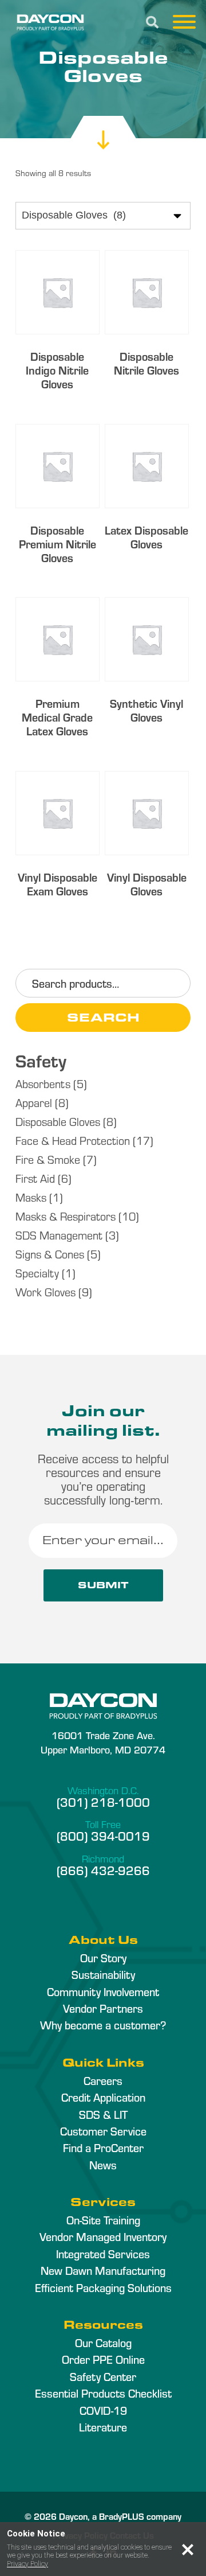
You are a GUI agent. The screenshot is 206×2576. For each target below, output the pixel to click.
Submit (103, 1585)
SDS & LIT (103, 2114)
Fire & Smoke (48, 1159)
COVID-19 (103, 2410)
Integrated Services (103, 2254)
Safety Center (103, 2376)
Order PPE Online (103, 2359)
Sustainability (103, 1974)
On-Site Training (103, 2220)
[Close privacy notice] (188, 2550)
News (103, 2165)
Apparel (34, 1102)
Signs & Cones (50, 1254)
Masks (31, 1197)
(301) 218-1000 (103, 1802)
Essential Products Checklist (103, 2393)
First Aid (35, 1178)
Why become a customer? (103, 2025)
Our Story (103, 1958)
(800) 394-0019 (103, 1835)
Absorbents (43, 1083)
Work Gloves (45, 1291)
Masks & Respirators (66, 1216)
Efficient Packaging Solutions (103, 2287)
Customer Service (103, 2131)
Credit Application (103, 2097)
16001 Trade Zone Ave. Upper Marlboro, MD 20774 (103, 1742)
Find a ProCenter (103, 2148)
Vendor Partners (103, 2008)
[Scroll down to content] (103, 129)
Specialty (37, 1273)
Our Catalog (103, 2343)
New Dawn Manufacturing (103, 2270)
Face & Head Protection (73, 1140)
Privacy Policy (27, 2564)
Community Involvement (103, 1992)
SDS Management (59, 1235)
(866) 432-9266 (103, 1870)
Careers (103, 2080)
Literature (103, 2427)
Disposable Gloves (58, 1121)
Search (103, 1017)
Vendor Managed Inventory (103, 2236)
